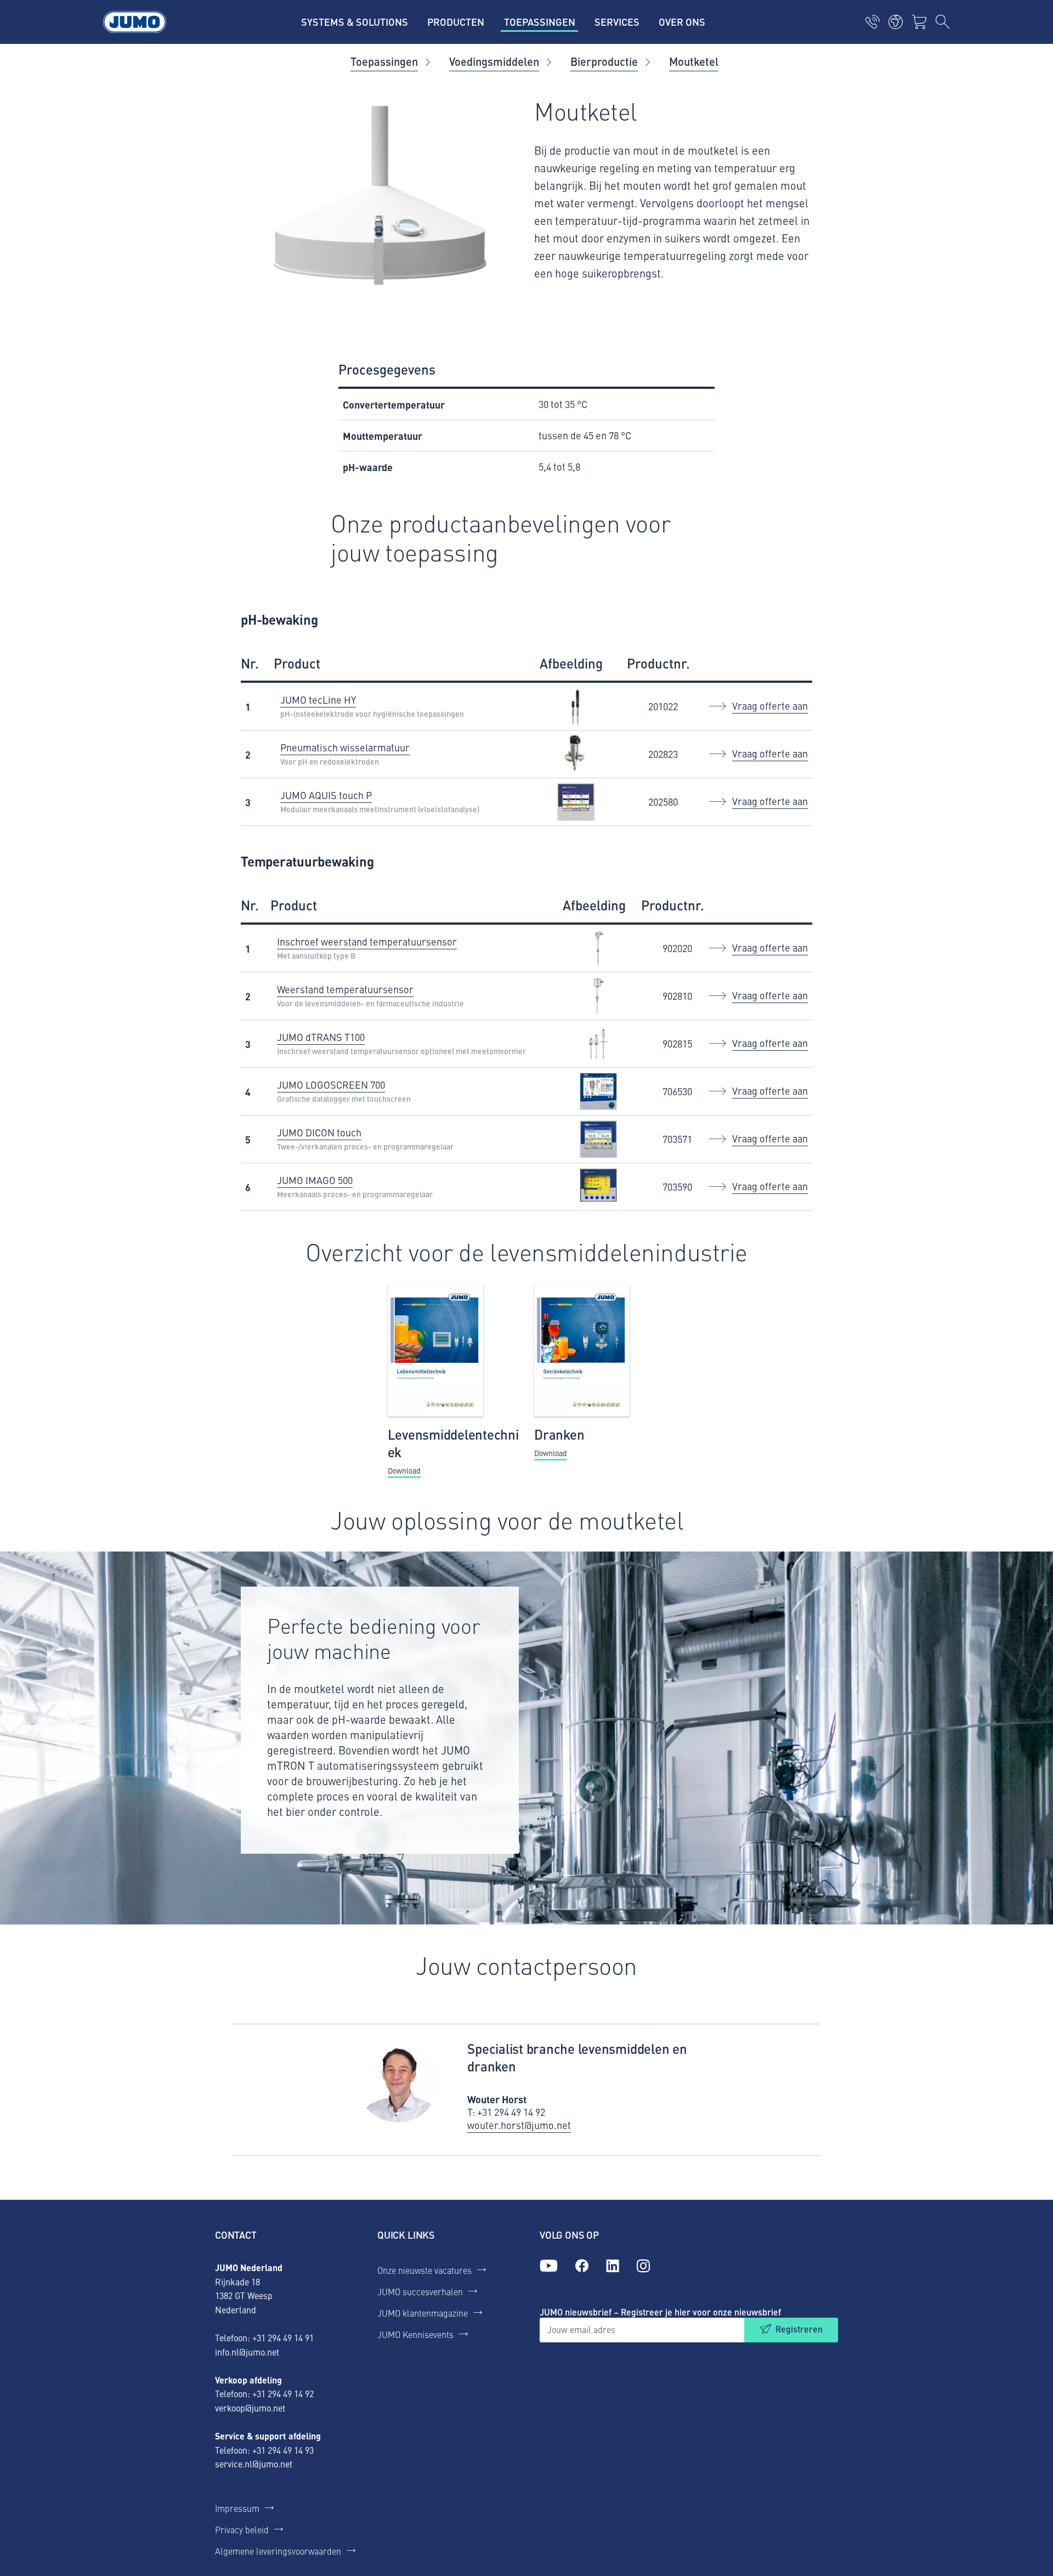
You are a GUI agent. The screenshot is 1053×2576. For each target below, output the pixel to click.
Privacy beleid (242, 2529)
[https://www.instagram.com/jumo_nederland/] (643, 2266)
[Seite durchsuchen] (943, 22)
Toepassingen (384, 61)
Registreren (799, 2329)
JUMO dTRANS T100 (321, 1037)
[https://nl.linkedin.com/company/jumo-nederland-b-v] (613, 2266)
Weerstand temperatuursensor (345, 989)
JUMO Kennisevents (415, 2334)
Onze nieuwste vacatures (424, 2270)
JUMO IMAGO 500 (315, 1180)
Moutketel (694, 61)
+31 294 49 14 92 (283, 2393)
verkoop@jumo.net (250, 2408)
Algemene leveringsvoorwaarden (278, 2551)
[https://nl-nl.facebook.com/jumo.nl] (582, 2266)
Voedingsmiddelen (494, 61)
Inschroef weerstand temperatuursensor (367, 941)
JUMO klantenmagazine (423, 2313)
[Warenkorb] (919, 22)
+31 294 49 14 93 (283, 2450)
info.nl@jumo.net (247, 2352)
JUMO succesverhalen (420, 2291)
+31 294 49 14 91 (283, 2337)
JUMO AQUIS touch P (326, 795)
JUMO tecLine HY (318, 700)
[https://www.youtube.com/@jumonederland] (549, 2266)
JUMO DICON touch (319, 1132)
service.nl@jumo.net (254, 2464)
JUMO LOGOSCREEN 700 (331, 1085)
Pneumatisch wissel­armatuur (345, 747)
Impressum (237, 2508)
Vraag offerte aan (770, 706)
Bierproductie (604, 61)
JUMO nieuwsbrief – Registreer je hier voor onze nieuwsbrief (660, 2312)
